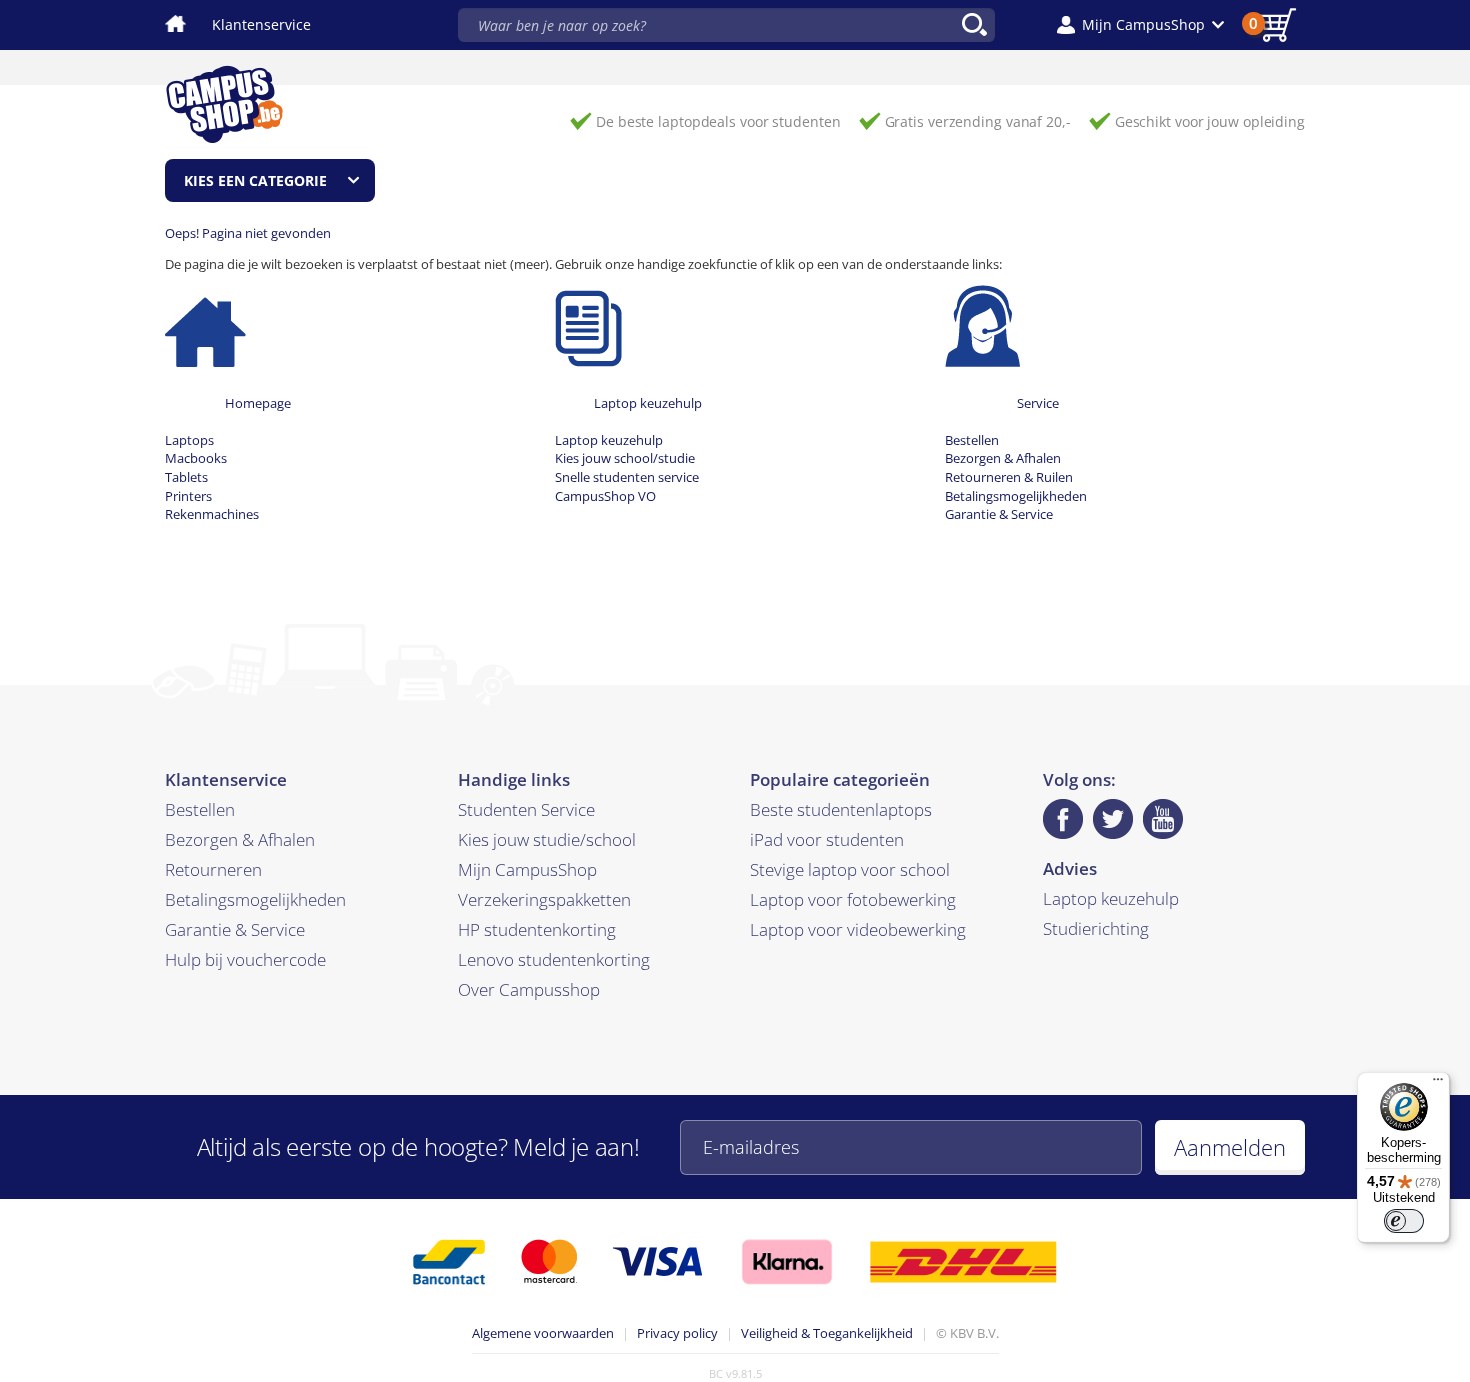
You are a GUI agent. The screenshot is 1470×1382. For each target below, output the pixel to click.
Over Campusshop (529, 989)
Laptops (189, 440)
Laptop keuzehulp (648, 403)
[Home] (205, 325)
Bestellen (972, 440)
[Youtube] (1163, 819)
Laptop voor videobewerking (858, 929)
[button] (1140, 25)
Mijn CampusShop (527, 869)
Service (1038, 403)
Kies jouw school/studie (625, 458)
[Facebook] (1063, 819)
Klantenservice (261, 24)
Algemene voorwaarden (543, 1333)
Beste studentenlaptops (841, 809)
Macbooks (196, 458)
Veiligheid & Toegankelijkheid (827, 1333)
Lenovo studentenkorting (554, 959)
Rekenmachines (212, 514)
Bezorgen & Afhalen (1003, 458)
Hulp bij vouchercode (245, 959)
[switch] (1404, 1221)
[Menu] (1438, 1084)
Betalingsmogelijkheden (1016, 496)
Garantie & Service (999, 514)
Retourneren (213, 869)
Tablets (186, 477)
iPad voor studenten (827, 839)
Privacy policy (677, 1333)
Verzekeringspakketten (544, 899)
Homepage (258, 403)
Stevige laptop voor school (850, 869)
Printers (188, 496)
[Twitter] (1113, 819)
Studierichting (1096, 928)
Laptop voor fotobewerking (853, 899)
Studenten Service (526, 809)
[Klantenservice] (982, 325)
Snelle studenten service (627, 477)
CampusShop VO (605, 496)
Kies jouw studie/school (547, 839)
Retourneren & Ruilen (1009, 477)
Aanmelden (1230, 1147)
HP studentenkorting (537, 929)
